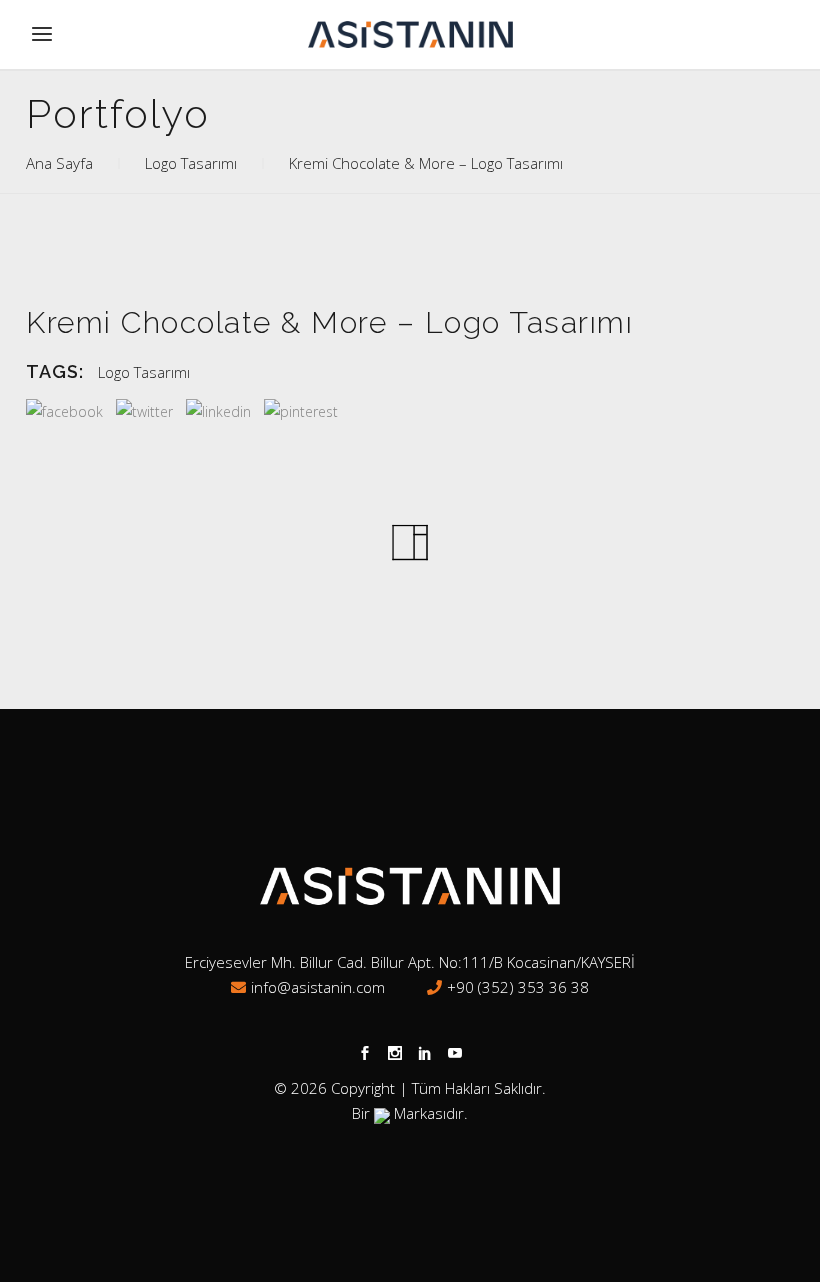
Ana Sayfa (59, 163)
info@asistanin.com (318, 987)
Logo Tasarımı (191, 163)
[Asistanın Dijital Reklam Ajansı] (382, 1113)
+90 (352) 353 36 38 (518, 987)
